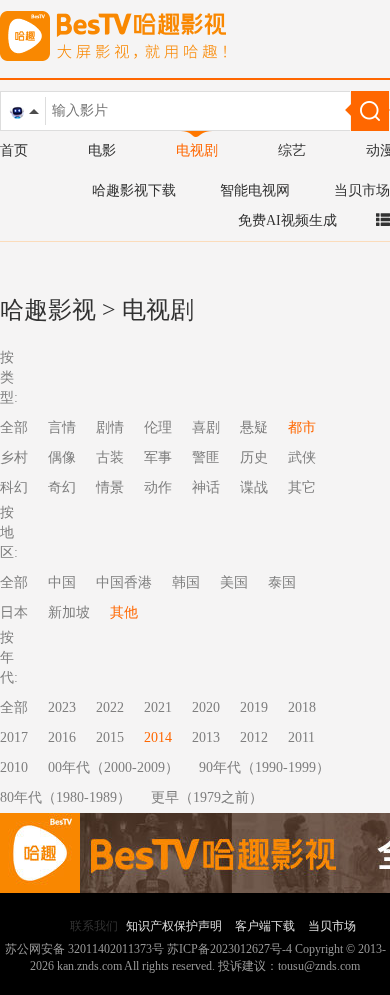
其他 (124, 612)
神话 (206, 487)
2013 (206, 737)
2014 (158, 737)
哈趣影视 (48, 310)
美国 (234, 582)
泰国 (282, 582)
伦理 (158, 427)
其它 (302, 487)
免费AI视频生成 (287, 220)
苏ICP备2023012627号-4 (229, 949)
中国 (62, 582)
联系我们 (94, 926)
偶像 (62, 457)
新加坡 (69, 612)
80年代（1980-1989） (65, 797)
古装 (110, 457)
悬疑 (254, 427)
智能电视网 (255, 190)
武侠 (302, 457)
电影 (102, 150)
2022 (110, 707)
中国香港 (124, 582)
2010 (14, 767)
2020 (206, 707)
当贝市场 (362, 190)
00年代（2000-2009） (113, 767)
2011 (301, 737)
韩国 (186, 582)
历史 (254, 457)
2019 (254, 707)
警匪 (206, 457)
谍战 (254, 487)
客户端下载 (265, 926)
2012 (254, 737)
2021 (158, 707)
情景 (110, 487)
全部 (14, 707)
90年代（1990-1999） (264, 767)
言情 (62, 427)
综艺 (292, 150)
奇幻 (62, 487)
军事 (158, 457)
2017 (14, 737)
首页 (14, 150)
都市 (302, 427)
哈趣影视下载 (134, 190)
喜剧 (206, 427)
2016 (62, 737)
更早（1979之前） (207, 797)
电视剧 (197, 150)
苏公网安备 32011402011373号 (84, 949)
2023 (62, 707)
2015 (110, 737)
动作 (158, 487)
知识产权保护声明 (174, 926)
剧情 (110, 427)
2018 (302, 707)
